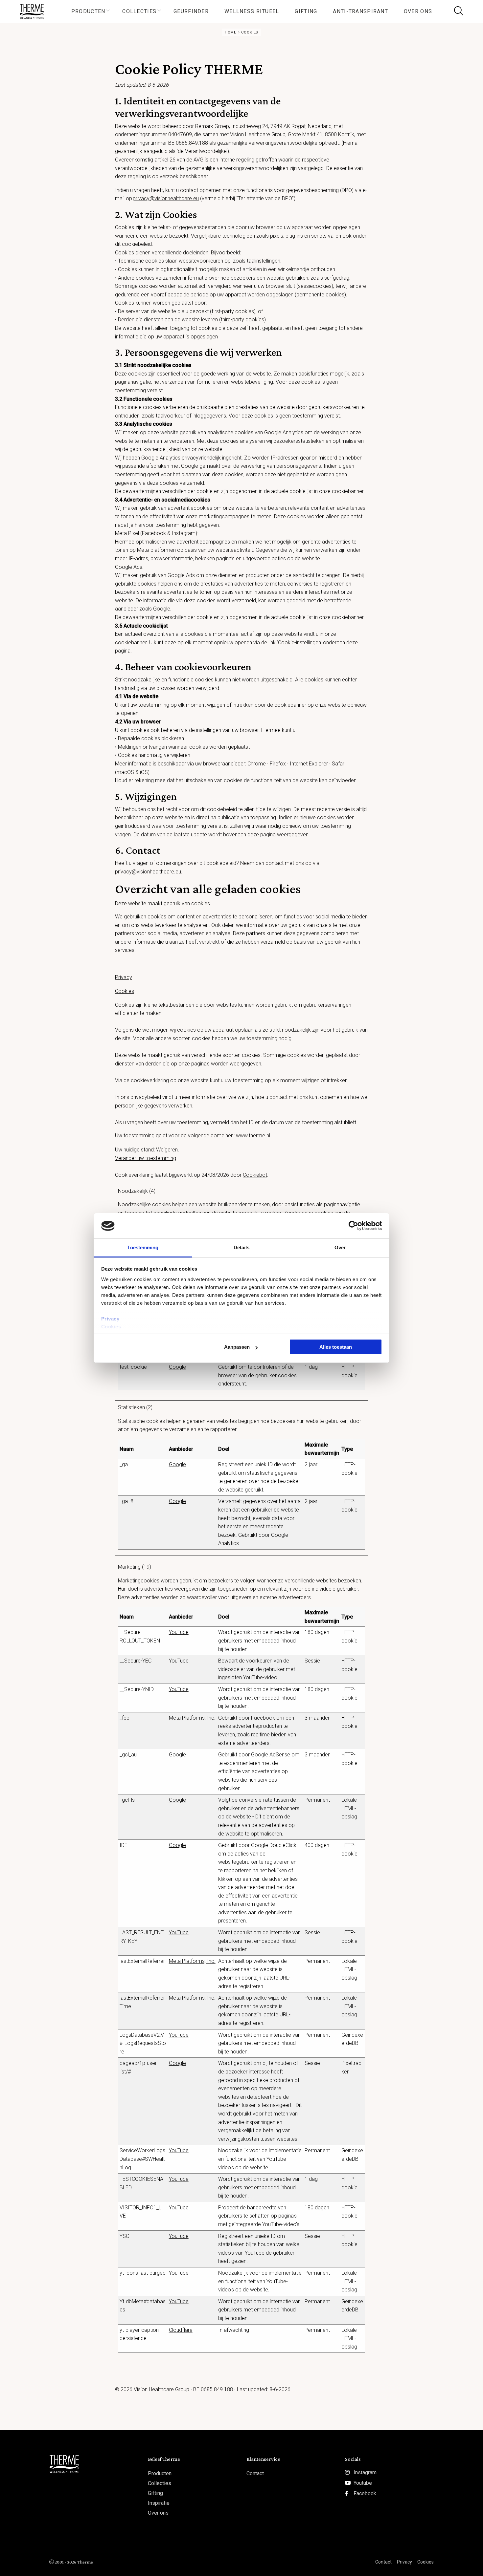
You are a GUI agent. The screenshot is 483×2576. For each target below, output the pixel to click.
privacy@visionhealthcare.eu (166, 198)
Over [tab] (340, 1247)
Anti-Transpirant (360, 11)
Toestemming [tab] (143, 1247)
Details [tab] (242, 1247)
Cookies (111, 1327)
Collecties (139, 11)
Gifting (306, 11)
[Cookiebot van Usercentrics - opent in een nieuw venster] (353, 1226)
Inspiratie (159, 2503)
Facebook (365, 2493)
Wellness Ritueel (252, 11)
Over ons (418, 11)
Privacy (110, 1319)
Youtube (363, 2483)
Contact (255, 2473)
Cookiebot (255, 1175)
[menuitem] (89, 11)
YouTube (179, 1632)
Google (177, 1367)
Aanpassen (237, 1347)
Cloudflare (181, 2330)
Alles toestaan (336, 1347)
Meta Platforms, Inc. (192, 1718)
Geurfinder (191, 11)
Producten (88, 11)
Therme (34, 11)
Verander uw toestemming (146, 1158)
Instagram (365, 2472)
